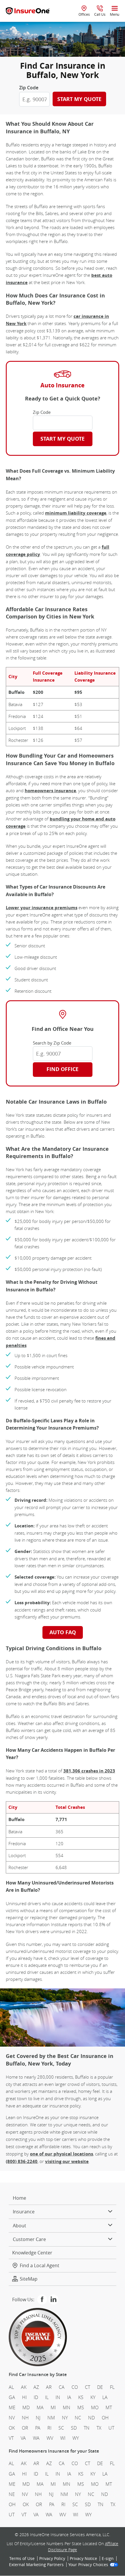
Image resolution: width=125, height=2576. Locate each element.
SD (74, 2428)
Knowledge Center (32, 2253)
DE (100, 2387)
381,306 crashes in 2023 (89, 1771)
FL (112, 2387)
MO (95, 2407)
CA (62, 2387)
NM (51, 2418)
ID (36, 2397)
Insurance (24, 2212)
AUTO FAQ (63, 1632)
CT (87, 2387)
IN (58, 2397)
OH (105, 2418)
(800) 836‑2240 (22, 2161)
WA (36, 2438)
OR (25, 2428)
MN (67, 2407)
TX (99, 2428)
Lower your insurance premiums (42, 908)
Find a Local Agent (40, 2266)
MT (109, 2407)
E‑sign (108, 2559)
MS (81, 2407)
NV (12, 2418)
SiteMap (29, 2279)
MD (26, 2407)
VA (23, 2438)
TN (87, 2428)
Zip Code (29, 88)
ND (91, 2418)
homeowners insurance (50, 791)
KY (93, 2397)
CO (75, 2387)
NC (78, 2418)
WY (76, 2438)
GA (12, 2397)
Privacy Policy (52, 2559)
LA (105, 2397)
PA (38, 2428)
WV (50, 2438)
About (19, 2226)
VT (11, 2438)
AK (24, 2387)
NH (25, 2418)
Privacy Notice (83, 2559)
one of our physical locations (61, 2154)
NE (12, 2494)
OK (12, 2428)
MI (53, 2407)
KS (81, 2397)
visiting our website (67, 2161)
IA (69, 2397)
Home (19, 2198)
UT (111, 2428)
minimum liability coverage (76, 513)
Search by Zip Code (52, 1043)
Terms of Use (22, 2559)
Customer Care (29, 2240)
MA (40, 2407)
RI (49, 2428)
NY (65, 2418)
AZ (36, 2387)
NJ (38, 2418)
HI (24, 2397)
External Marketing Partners (36, 2565)
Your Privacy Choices (88, 2565)
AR (49, 2387)
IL (47, 2397)
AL (11, 2387)
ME (12, 2407)
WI (63, 2438)
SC (61, 2428)
